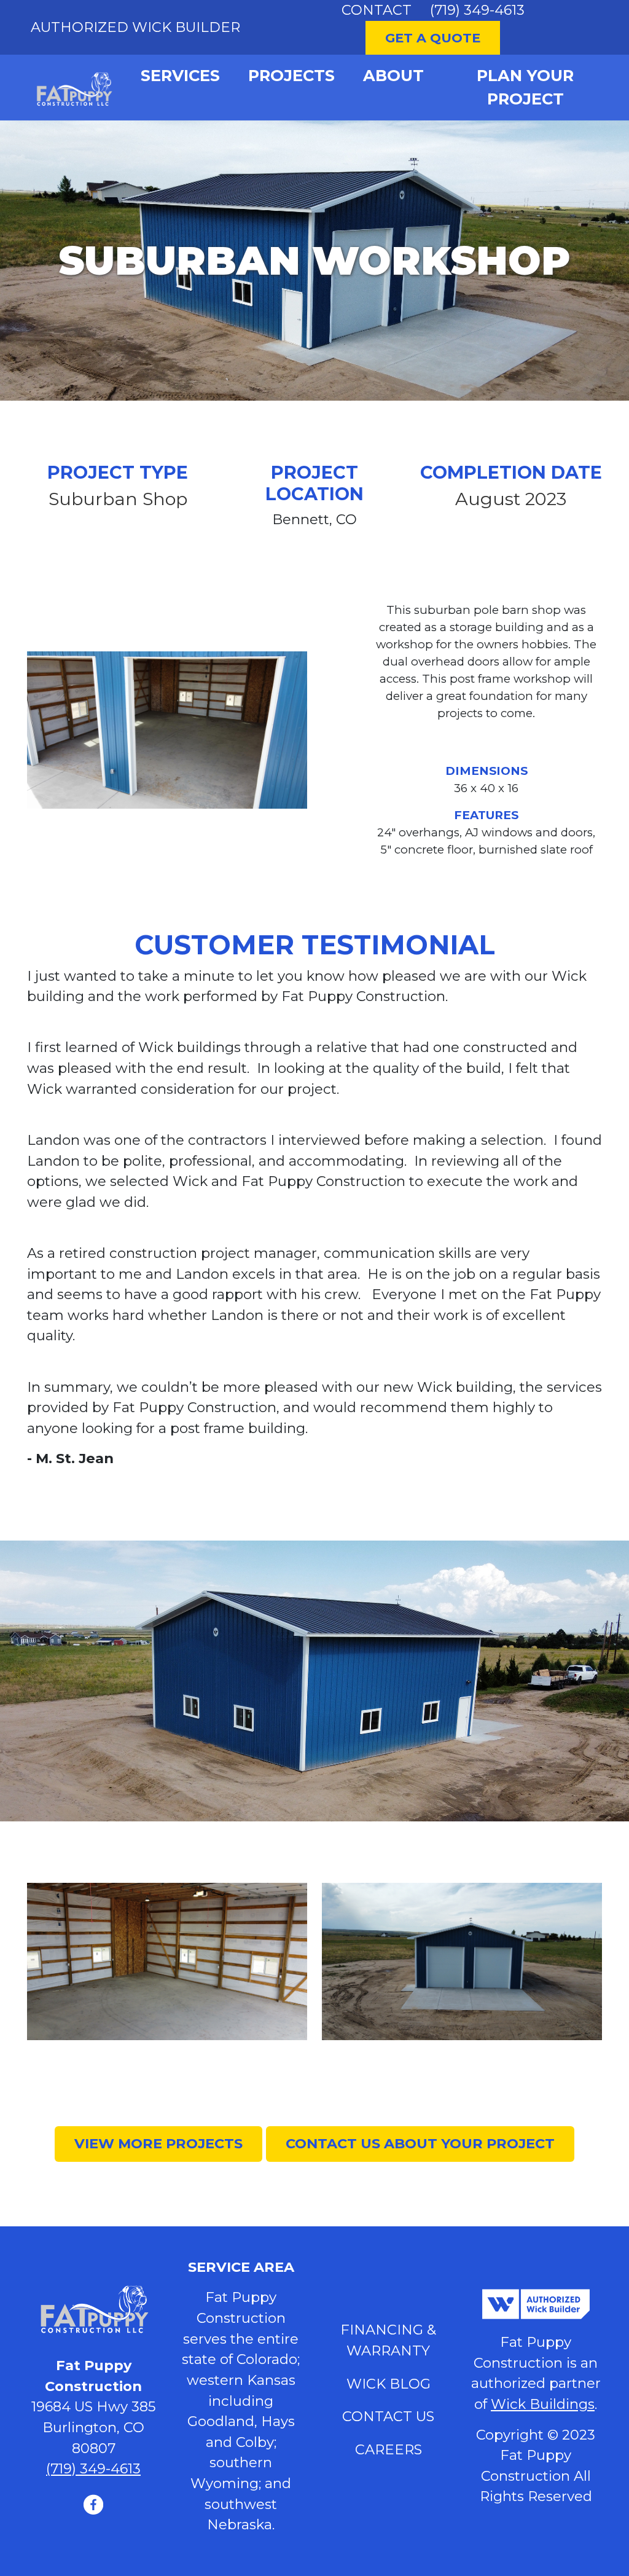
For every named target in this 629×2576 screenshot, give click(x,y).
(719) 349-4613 (477, 10)
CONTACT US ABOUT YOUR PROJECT (420, 2143)
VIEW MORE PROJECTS (158, 2143)
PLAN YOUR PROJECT (525, 87)
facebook (93, 2504)
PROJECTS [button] (291, 75)
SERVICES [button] (180, 75)
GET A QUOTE (433, 38)
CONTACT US (388, 2416)
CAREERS (389, 2449)
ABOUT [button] (393, 75)
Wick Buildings (543, 2404)
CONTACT (377, 10)
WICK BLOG (389, 2384)
